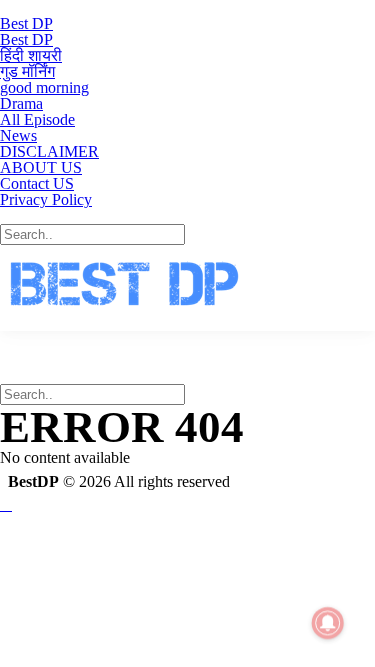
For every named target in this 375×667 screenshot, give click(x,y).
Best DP (26, 23)
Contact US (37, 183)
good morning (44, 87)
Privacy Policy (46, 199)
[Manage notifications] (328, 623)
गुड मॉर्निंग (27, 71)
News (18, 135)
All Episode (37, 119)
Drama (21, 103)
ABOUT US (41, 167)
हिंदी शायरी (31, 55)
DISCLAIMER (49, 151)
